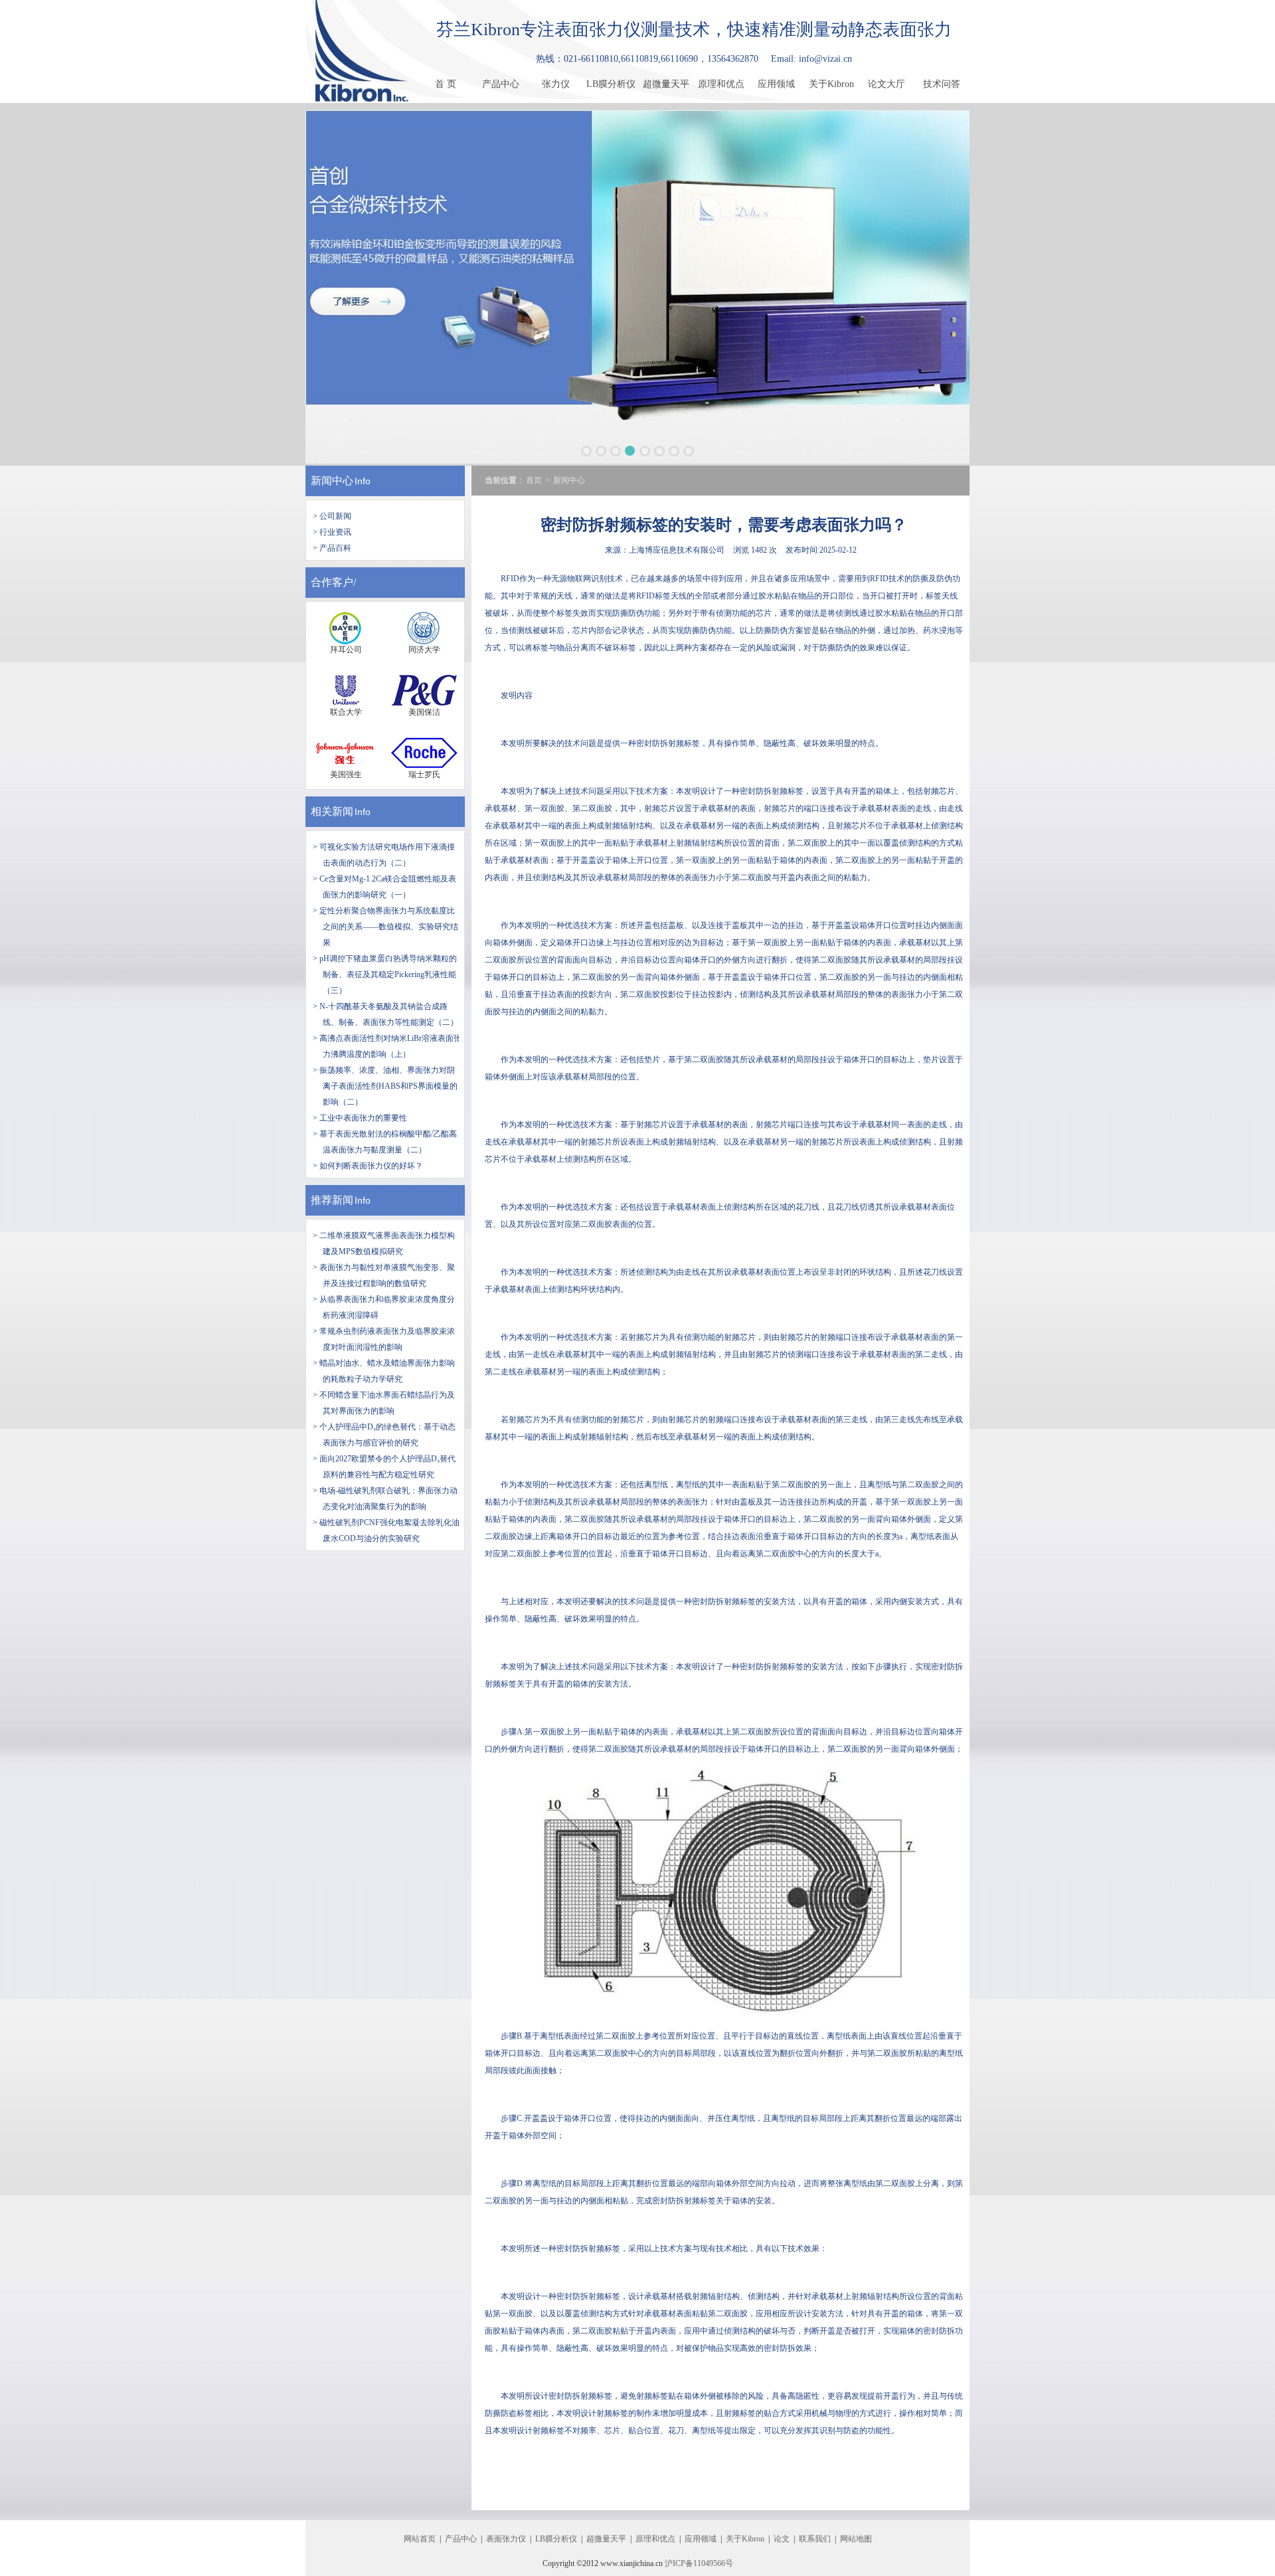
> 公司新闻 (332, 516)
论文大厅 (887, 84)
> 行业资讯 (332, 532)
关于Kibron (831, 84)
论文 (782, 2539)
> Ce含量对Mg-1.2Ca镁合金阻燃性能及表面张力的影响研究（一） (384, 887)
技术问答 (942, 84)
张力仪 (556, 84)
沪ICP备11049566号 (699, 2563)
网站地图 (856, 2539)
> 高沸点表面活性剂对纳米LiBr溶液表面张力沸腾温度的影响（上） (387, 1046)
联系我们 (815, 2539)
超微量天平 (666, 84)
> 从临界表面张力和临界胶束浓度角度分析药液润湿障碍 (384, 1307)
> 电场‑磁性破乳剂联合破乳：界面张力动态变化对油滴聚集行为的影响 (385, 1499)
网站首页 (420, 2539)
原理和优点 (721, 84)
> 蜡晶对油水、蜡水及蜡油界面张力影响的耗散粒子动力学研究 (384, 1371)
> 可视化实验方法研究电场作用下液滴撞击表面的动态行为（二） (384, 855)
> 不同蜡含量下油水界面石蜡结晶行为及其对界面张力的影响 (384, 1403)
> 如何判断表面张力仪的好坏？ (368, 1166)
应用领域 (776, 84)
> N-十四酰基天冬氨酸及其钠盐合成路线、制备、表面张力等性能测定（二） (385, 1014)
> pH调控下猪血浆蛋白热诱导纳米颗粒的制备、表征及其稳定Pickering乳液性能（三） (385, 974)
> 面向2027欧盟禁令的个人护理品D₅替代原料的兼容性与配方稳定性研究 (384, 1467)
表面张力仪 (506, 2539)
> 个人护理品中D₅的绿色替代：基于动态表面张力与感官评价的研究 (384, 1435)
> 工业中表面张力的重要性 (360, 1118)
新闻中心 (332, 481)
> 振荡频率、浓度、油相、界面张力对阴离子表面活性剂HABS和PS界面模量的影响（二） (385, 1086)
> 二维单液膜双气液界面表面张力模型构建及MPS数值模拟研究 (384, 1243)
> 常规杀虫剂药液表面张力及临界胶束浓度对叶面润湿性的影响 (384, 1339)
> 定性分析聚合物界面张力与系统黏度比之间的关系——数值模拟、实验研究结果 (385, 927)
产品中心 (501, 84)
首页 (534, 480)
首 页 (446, 84)
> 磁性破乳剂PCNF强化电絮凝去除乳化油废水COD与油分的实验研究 (386, 1530)
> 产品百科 (332, 548)
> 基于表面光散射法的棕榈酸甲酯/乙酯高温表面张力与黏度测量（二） (385, 1142)
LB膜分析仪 (611, 84)
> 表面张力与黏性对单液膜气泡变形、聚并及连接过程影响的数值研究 (384, 1275)
